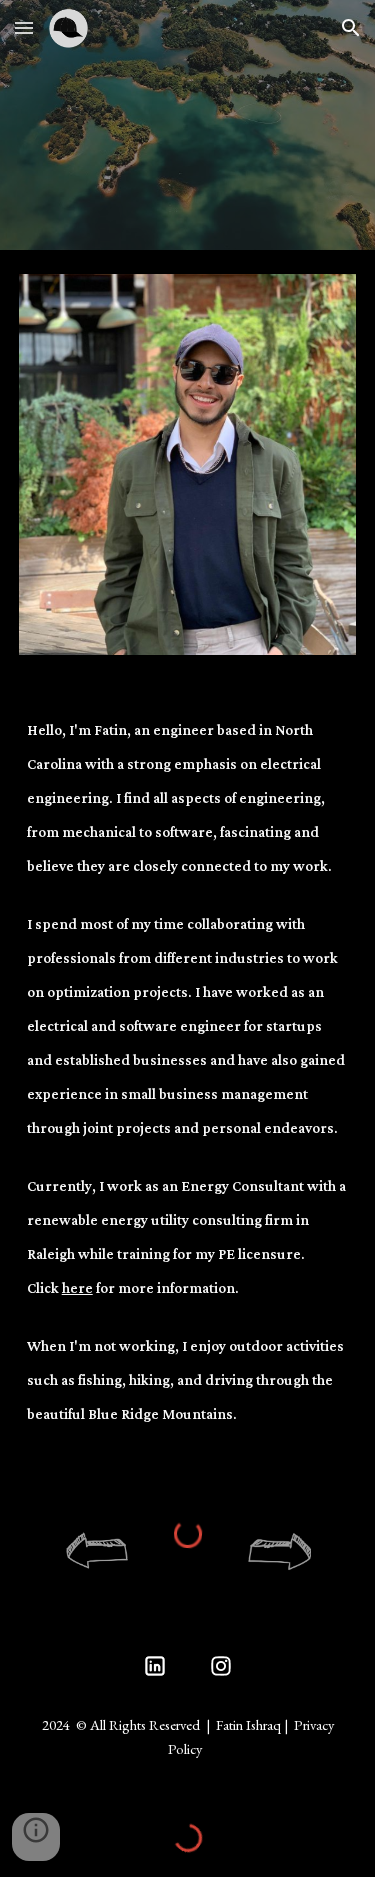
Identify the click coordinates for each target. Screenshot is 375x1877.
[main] (188, 1087)
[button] (24, 27)
